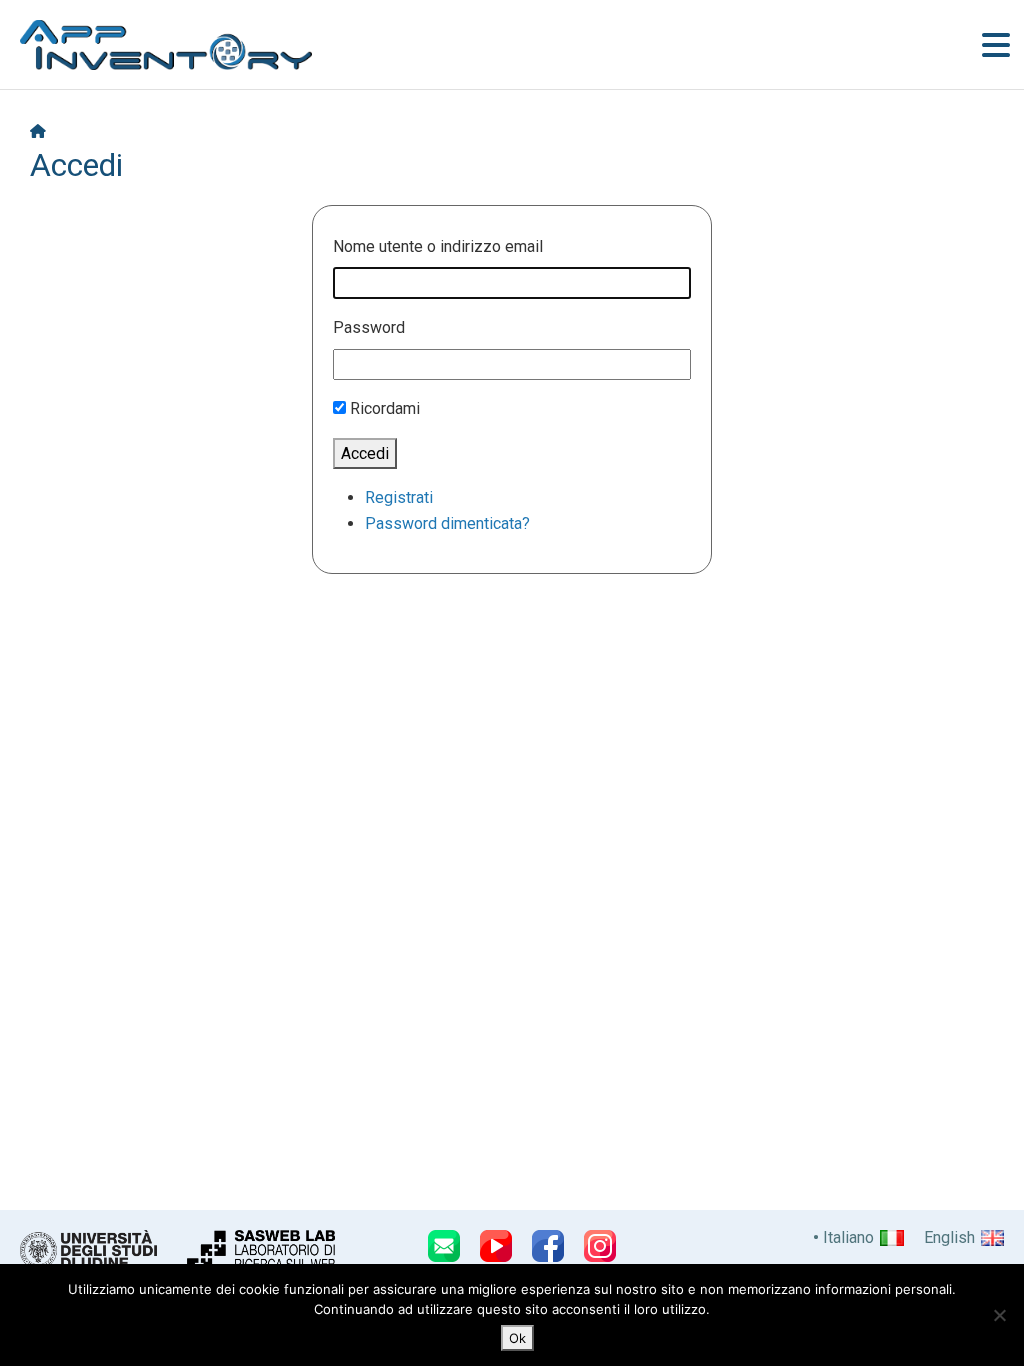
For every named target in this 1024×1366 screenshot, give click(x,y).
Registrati (399, 497)
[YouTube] (496, 1246)
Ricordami (385, 408)
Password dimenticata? (447, 523)
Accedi (365, 453)
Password (369, 327)
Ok (517, 1338)
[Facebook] (548, 1246)
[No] (999, 1315)
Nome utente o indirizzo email (438, 246)
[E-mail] (444, 1246)
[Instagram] (600, 1246)
